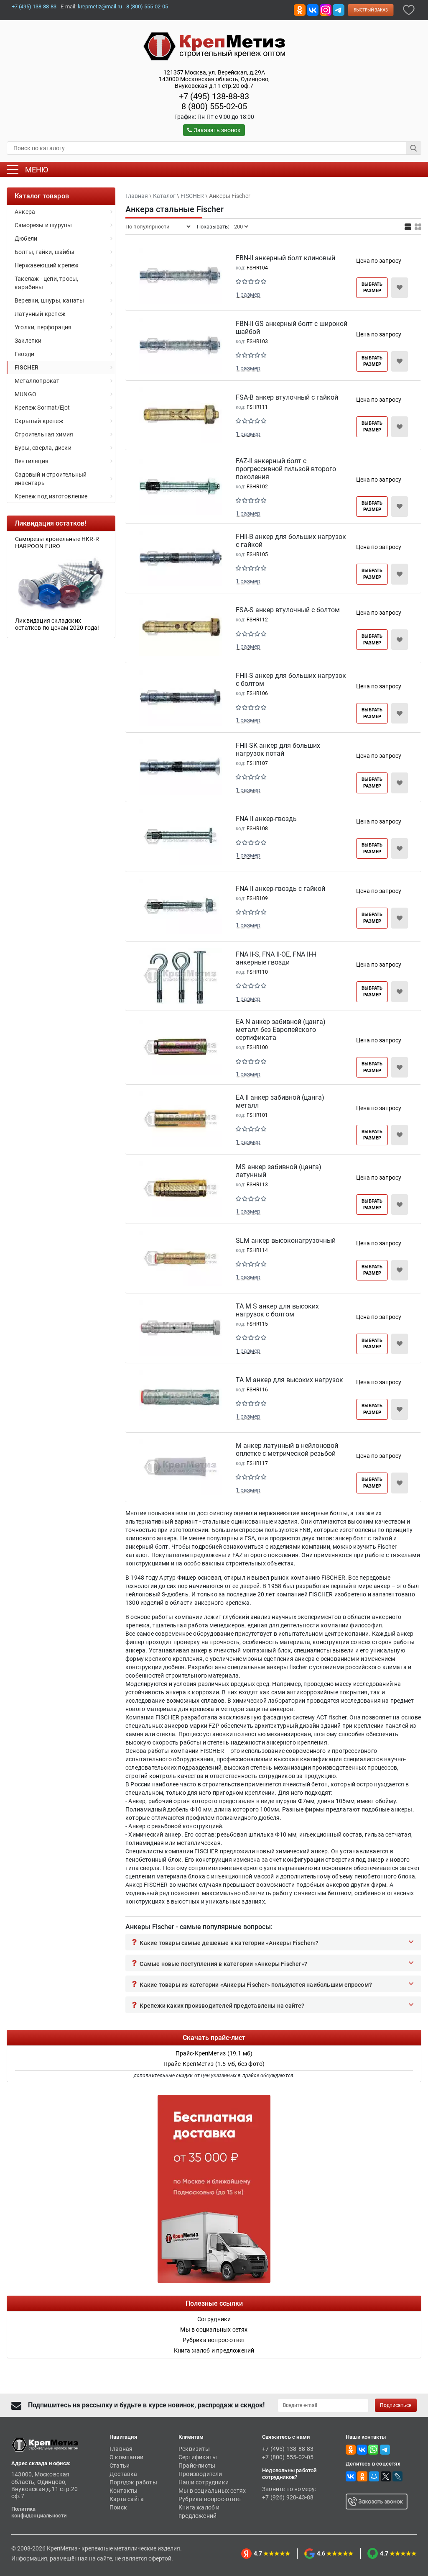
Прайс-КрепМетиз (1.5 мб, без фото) (214, 2064)
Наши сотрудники (204, 2482)
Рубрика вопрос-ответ (210, 2499)
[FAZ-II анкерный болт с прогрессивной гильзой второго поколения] (181, 488)
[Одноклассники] (362, 2476)
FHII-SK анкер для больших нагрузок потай (278, 749)
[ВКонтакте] (351, 2476)
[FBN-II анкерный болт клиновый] (181, 277)
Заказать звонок (217, 130)
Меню (37, 170)
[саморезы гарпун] (48, 583)
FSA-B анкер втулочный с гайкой (287, 397)
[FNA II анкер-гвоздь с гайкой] (181, 908)
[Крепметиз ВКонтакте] (313, 9)
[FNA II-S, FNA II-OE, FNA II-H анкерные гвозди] (181, 978)
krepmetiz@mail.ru (100, 6)
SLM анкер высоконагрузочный (286, 1241)
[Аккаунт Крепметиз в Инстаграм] (326, 9)
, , (214, 79)
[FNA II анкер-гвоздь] (181, 838)
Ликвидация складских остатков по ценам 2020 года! (44, 624)
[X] (386, 2476)
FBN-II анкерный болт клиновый (285, 258)
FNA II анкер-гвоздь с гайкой (280, 889)
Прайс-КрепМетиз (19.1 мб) (214, 2053)
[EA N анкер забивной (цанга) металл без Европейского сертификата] (181, 1049)
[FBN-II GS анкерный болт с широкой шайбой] (181, 347)
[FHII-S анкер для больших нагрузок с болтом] (181, 699)
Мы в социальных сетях (212, 2491)
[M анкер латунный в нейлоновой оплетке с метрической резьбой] (181, 1469)
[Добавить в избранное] (409, 9)
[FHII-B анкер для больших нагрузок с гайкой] (181, 560)
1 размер (248, 295)
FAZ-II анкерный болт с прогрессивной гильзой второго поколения (286, 469)
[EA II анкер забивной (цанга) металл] (181, 1121)
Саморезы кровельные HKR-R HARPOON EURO (44, 543)
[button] (273, 1942)
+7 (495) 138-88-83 (34, 6)
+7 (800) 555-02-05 (288, 2457)
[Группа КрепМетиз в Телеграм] (385, 2449)
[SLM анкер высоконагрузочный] (181, 1260)
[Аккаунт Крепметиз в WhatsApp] (373, 2449)
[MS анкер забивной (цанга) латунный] (181, 1191)
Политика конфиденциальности (39, 2512)
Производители (200, 2474)
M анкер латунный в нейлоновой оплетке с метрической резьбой (287, 1450)
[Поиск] (414, 148)
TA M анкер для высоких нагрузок (289, 1380)
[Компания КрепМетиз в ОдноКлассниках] (300, 9)
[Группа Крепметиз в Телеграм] (339, 9)
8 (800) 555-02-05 (147, 6)
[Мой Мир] (374, 2476)
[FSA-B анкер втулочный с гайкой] (181, 417)
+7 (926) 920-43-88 (288, 2497)
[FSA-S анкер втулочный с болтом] (181, 629)
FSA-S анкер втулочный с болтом (288, 610)
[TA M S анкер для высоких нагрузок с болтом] (181, 1329)
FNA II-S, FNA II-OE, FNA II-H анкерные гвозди (276, 958)
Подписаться (396, 2405)
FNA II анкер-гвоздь (266, 819)
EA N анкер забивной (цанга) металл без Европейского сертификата (281, 1030)
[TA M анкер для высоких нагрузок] (181, 1399)
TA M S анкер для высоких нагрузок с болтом (277, 1310)
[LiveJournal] (397, 2476)
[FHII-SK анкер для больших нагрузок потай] (181, 769)
